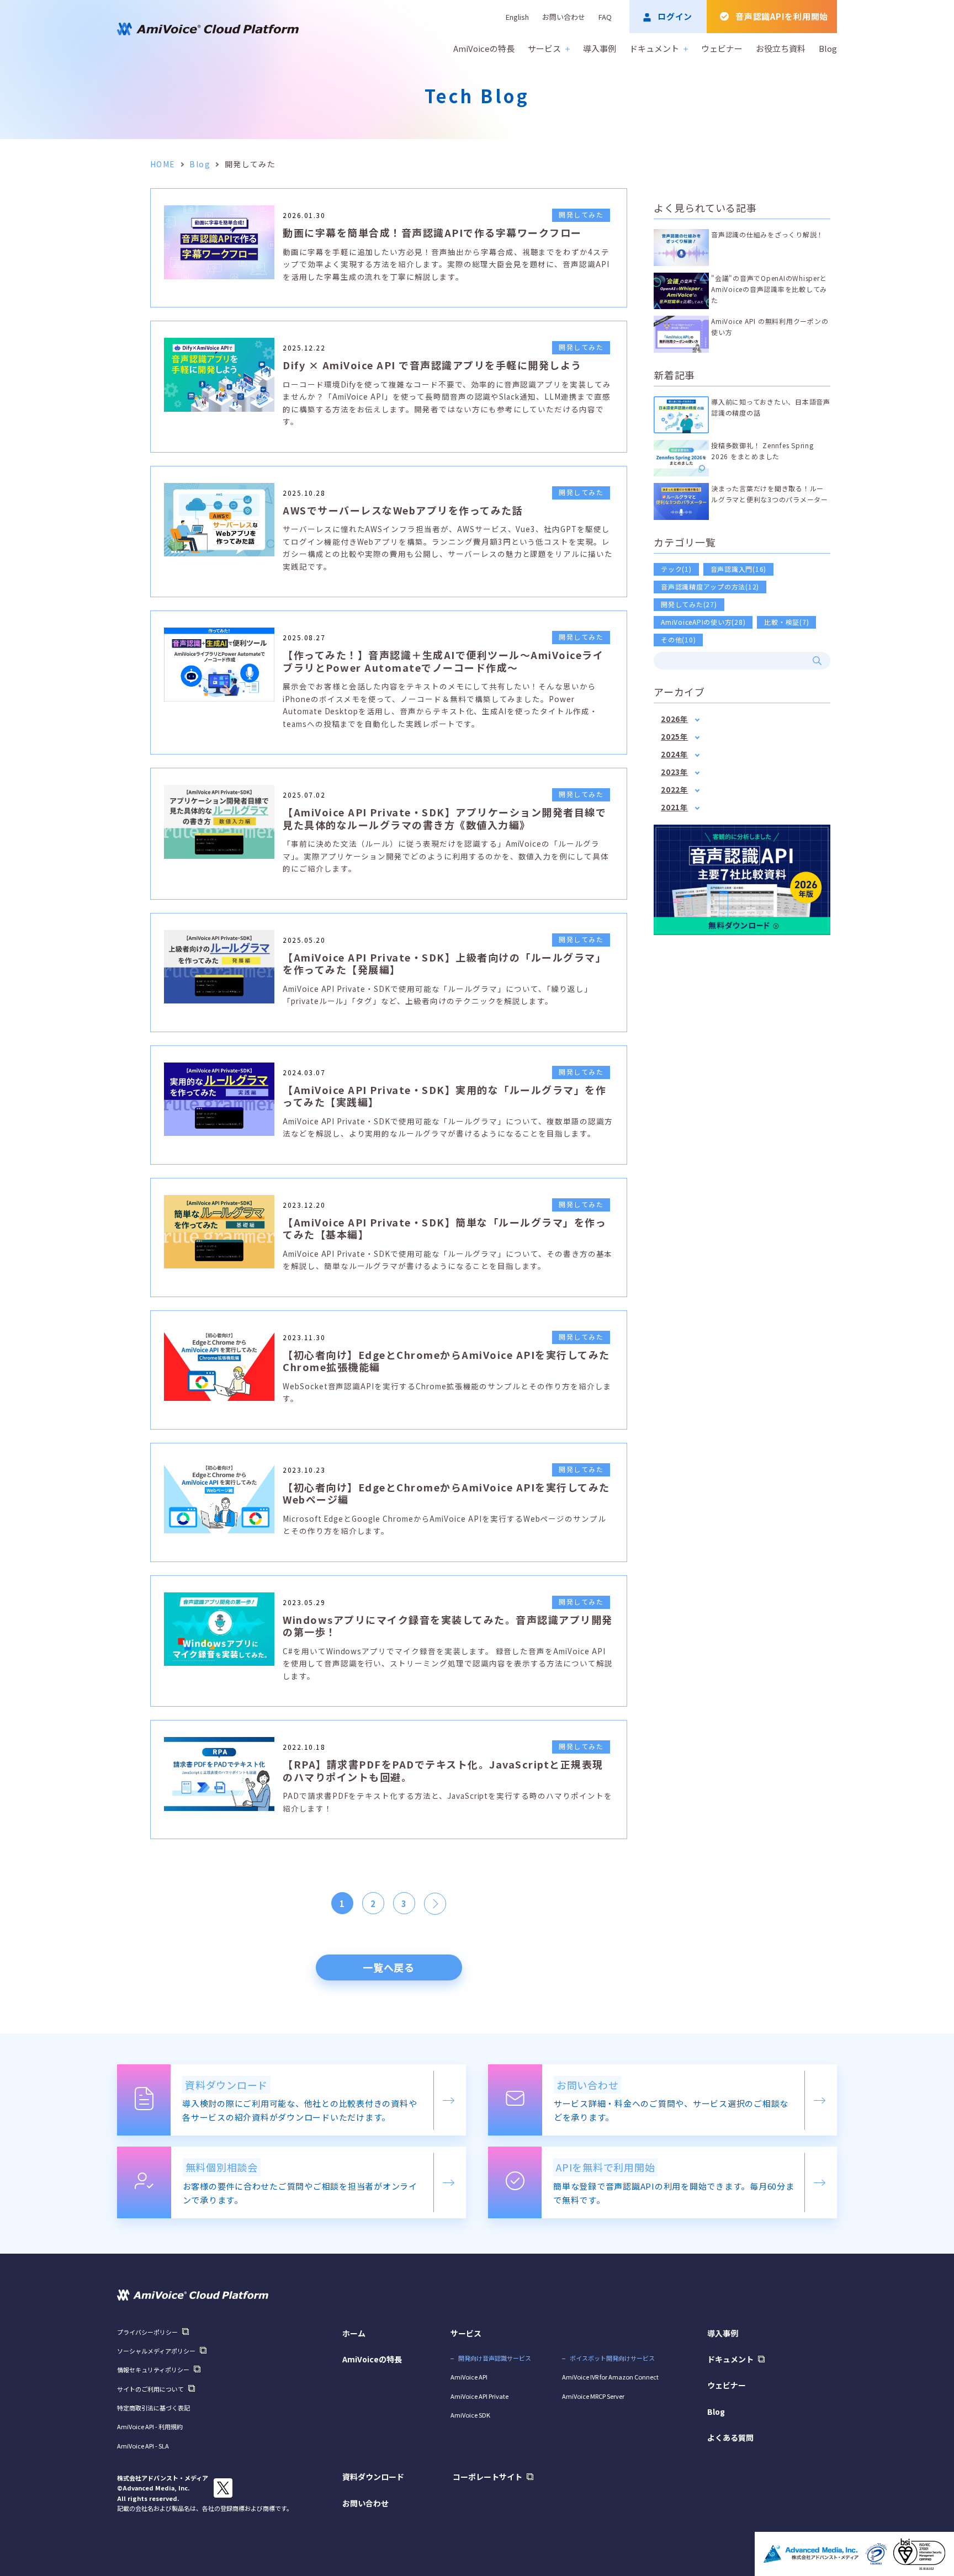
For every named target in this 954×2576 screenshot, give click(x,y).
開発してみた (581, 214)
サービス (544, 48)
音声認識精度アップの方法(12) (710, 586)
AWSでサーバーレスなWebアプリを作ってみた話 (403, 510)
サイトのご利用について (150, 2389)
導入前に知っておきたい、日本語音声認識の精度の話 (771, 407)
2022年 (674, 790)
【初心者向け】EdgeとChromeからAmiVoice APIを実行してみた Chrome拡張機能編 (446, 1361)
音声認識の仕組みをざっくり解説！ (767, 234)
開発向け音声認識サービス (495, 2358)
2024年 (674, 754)
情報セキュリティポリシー (153, 2370)
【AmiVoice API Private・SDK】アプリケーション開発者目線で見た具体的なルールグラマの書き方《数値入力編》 (444, 818)
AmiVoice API (469, 2377)
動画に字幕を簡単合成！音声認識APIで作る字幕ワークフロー (432, 232)
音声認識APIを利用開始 (782, 16)
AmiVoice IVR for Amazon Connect (610, 2377)
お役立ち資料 (781, 48)
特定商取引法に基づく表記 (153, 2408)
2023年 (674, 772)
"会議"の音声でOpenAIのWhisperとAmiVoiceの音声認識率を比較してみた (769, 289)
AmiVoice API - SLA (143, 2446)
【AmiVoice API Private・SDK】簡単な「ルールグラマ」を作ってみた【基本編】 (444, 1228)
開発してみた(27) (689, 604)
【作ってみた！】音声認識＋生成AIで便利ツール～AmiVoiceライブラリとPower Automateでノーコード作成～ (443, 661)
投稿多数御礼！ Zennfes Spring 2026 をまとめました (762, 451)
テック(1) (676, 569)
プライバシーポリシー (147, 2332)
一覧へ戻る (389, 1967)
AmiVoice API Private (479, 2396)
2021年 (674, 807)
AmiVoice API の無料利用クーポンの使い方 (770, 326)
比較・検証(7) (786, 622)
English (517, 17)
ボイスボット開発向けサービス (612, 2358)
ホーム (354, 2333)
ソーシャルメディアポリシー (156, 2351)
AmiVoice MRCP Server (593, 2396)
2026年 (674, 719)
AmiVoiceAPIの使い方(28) (703, 622)
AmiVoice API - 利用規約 (150, 2426)
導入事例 (600, 48)
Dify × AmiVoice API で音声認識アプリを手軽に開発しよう (432, 365)
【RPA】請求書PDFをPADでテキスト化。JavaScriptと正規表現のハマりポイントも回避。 (443, 1770)
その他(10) (678, 639)
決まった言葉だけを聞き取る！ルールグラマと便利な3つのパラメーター (770, 494)
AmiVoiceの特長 (484, 48)
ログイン (675, 16)
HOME (163, 164)
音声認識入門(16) (739, 569)
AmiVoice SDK (470, 2415)
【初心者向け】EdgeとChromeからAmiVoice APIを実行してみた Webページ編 (446, 1493)
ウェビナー (722, 48)
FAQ (605, 17)
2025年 (674, 737)
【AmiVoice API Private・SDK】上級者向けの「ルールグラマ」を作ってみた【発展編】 (444, 963)
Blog (828, 48)
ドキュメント (654, 48)
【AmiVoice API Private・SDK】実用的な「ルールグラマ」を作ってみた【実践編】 (444, 1096)
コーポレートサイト (487, 2477)
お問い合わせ (564, 17)
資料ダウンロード (373, 2477)
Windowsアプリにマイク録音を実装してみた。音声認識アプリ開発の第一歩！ (448, 1626)
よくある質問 (730, 2437)
